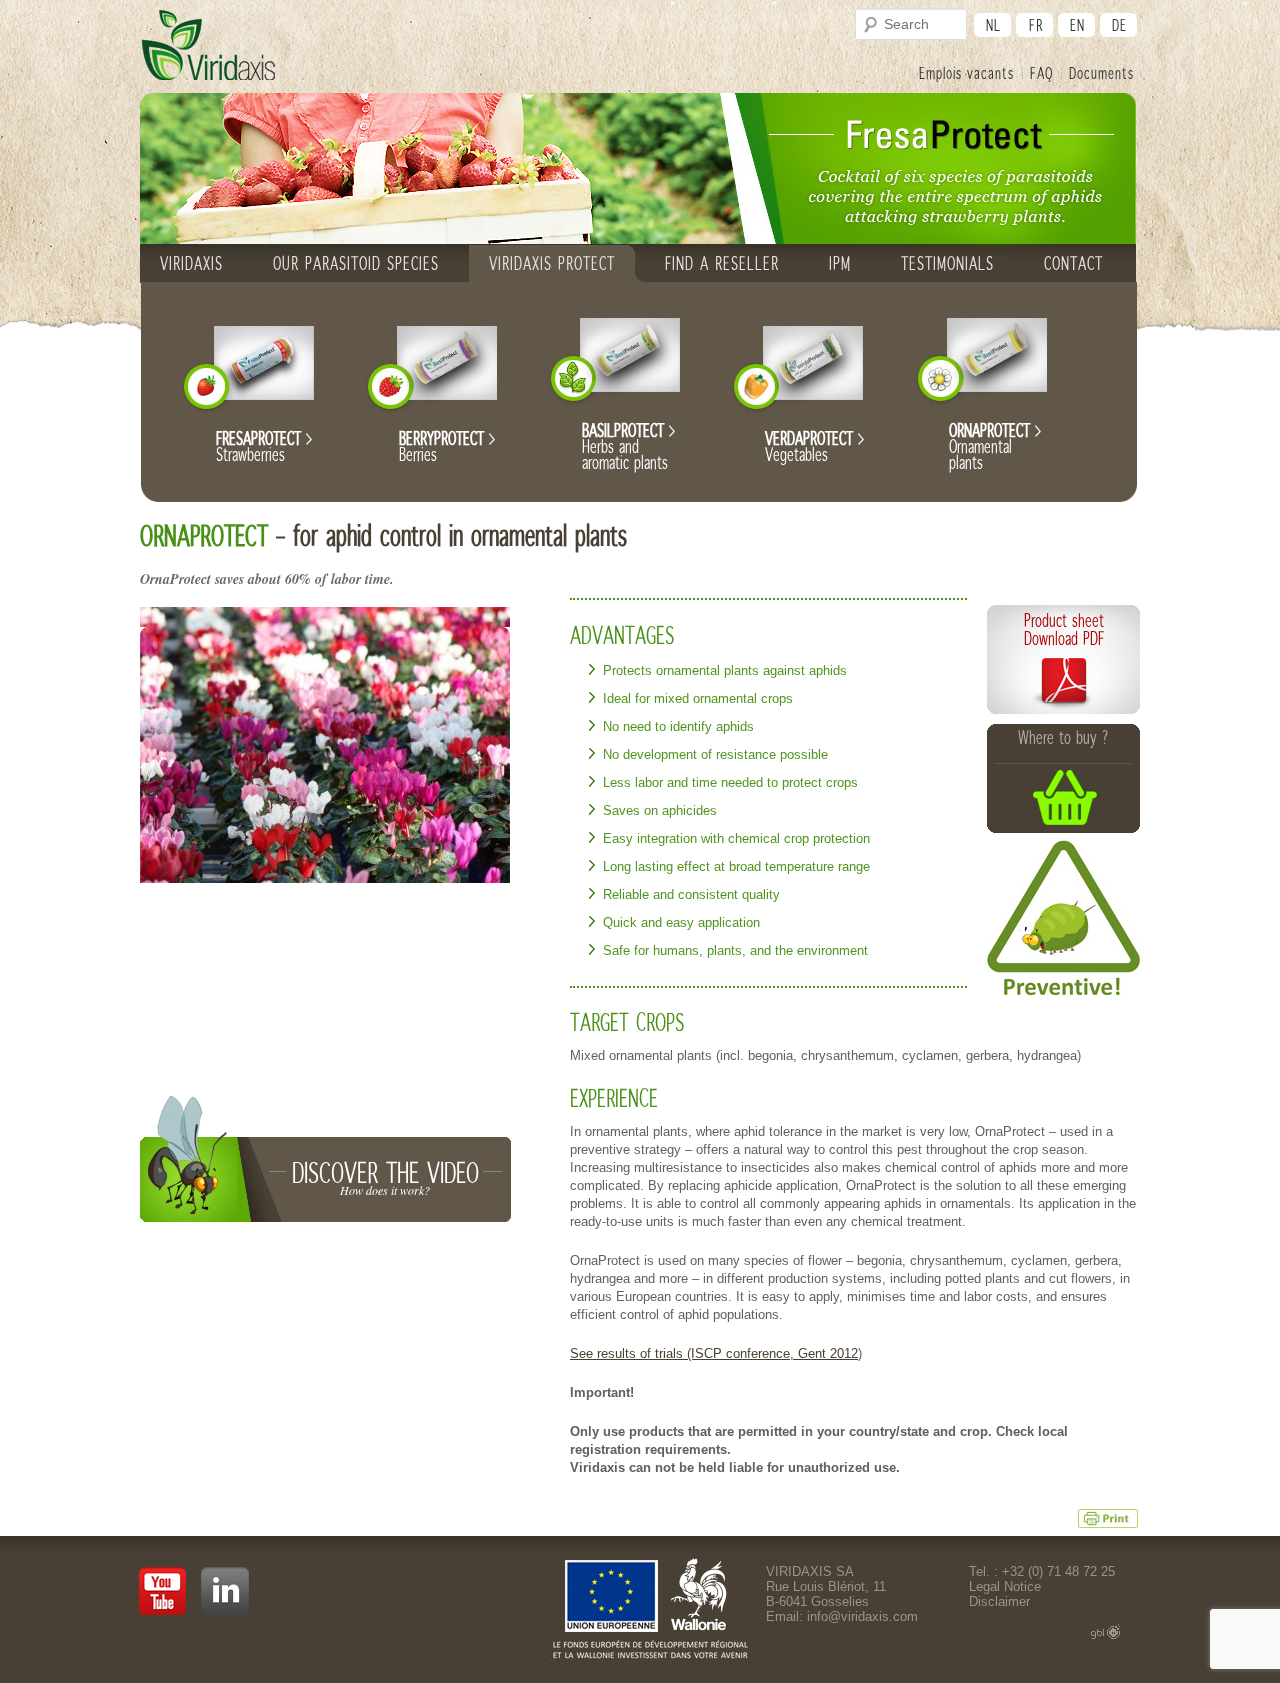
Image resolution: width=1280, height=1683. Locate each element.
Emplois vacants (966, 72)
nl (993, 24)
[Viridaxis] (208, 46)
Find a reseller (722, 263)
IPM (840, 263)
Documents (1101, 72)
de (1119, 24)
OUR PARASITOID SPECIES (356, 263)
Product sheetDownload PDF (1064, 630)
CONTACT (1073, 263)
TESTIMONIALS (947, 263)
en (1077, 24)
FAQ (1041, 72)
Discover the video (385, 1176)
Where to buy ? (1063, 738)
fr (1036, 24)
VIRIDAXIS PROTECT (552, 263)
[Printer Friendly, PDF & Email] (1108, 1517)
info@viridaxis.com (862, 1616)
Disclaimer (999, 1601)
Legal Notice (1005, 1586)
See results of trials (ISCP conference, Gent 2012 (714, 1353)
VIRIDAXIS (191, 263)
